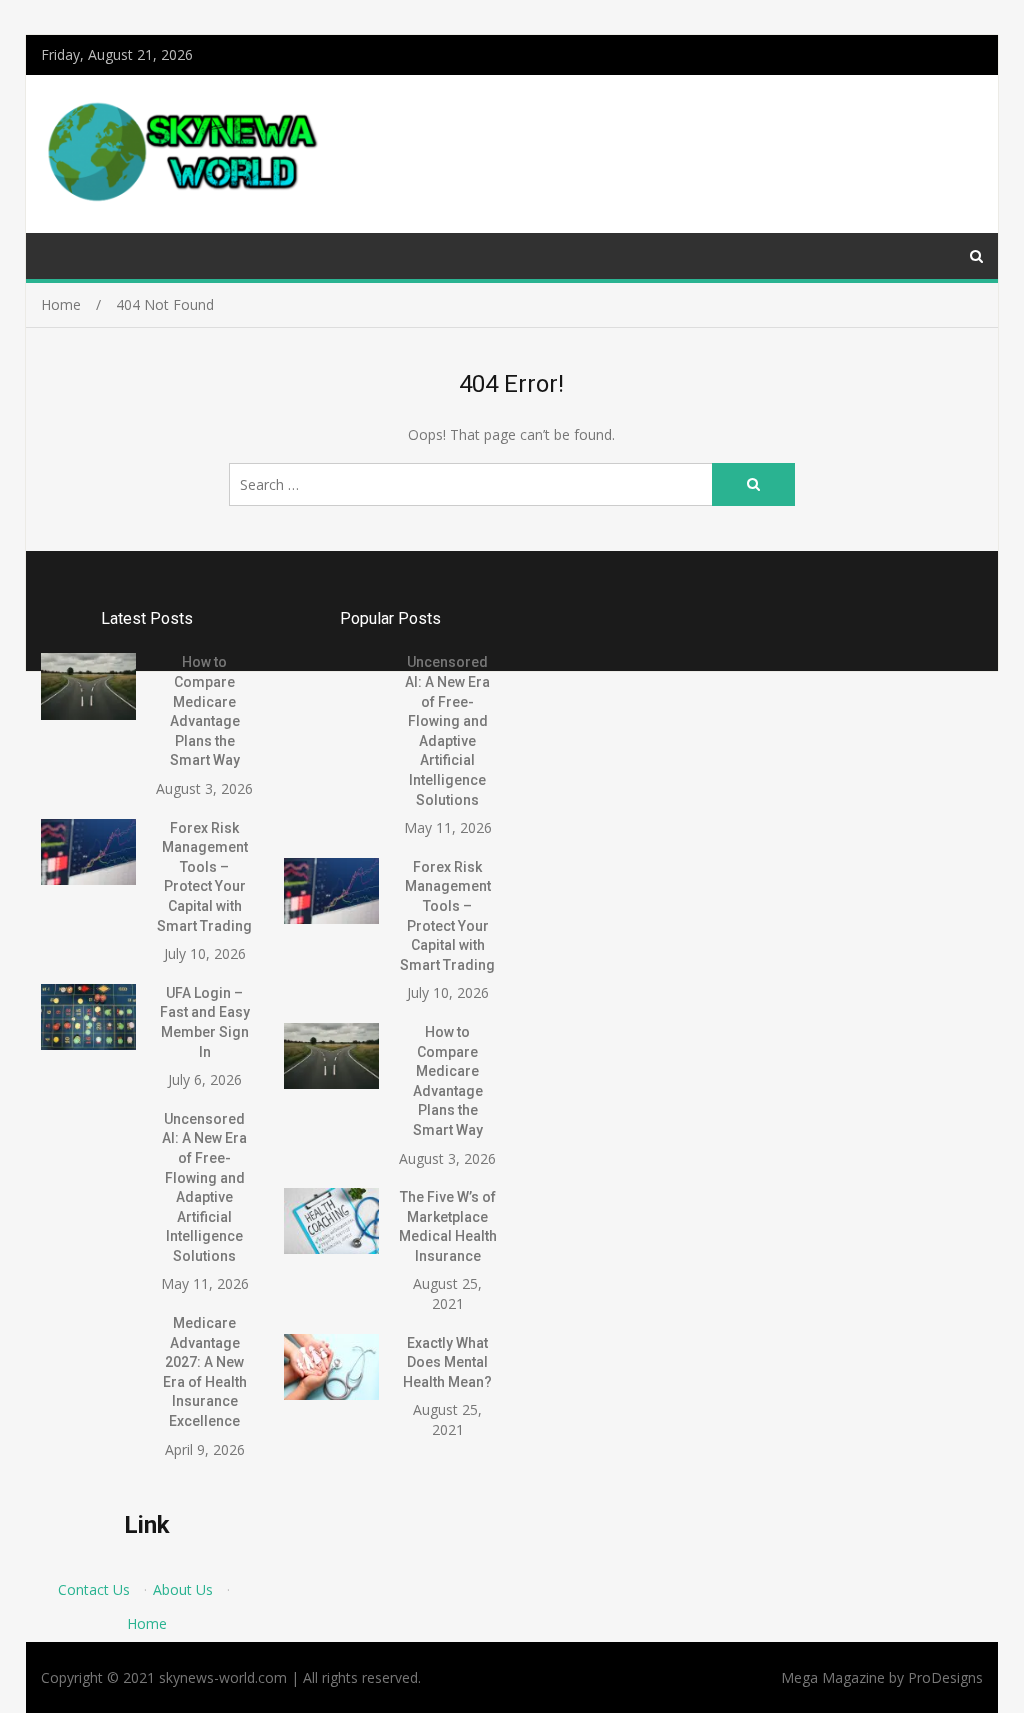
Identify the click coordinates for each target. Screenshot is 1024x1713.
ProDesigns (945, 1677)
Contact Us (94, 1589)
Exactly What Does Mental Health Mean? (447, 1362)
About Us (183, 1589)
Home (147, 1623)
